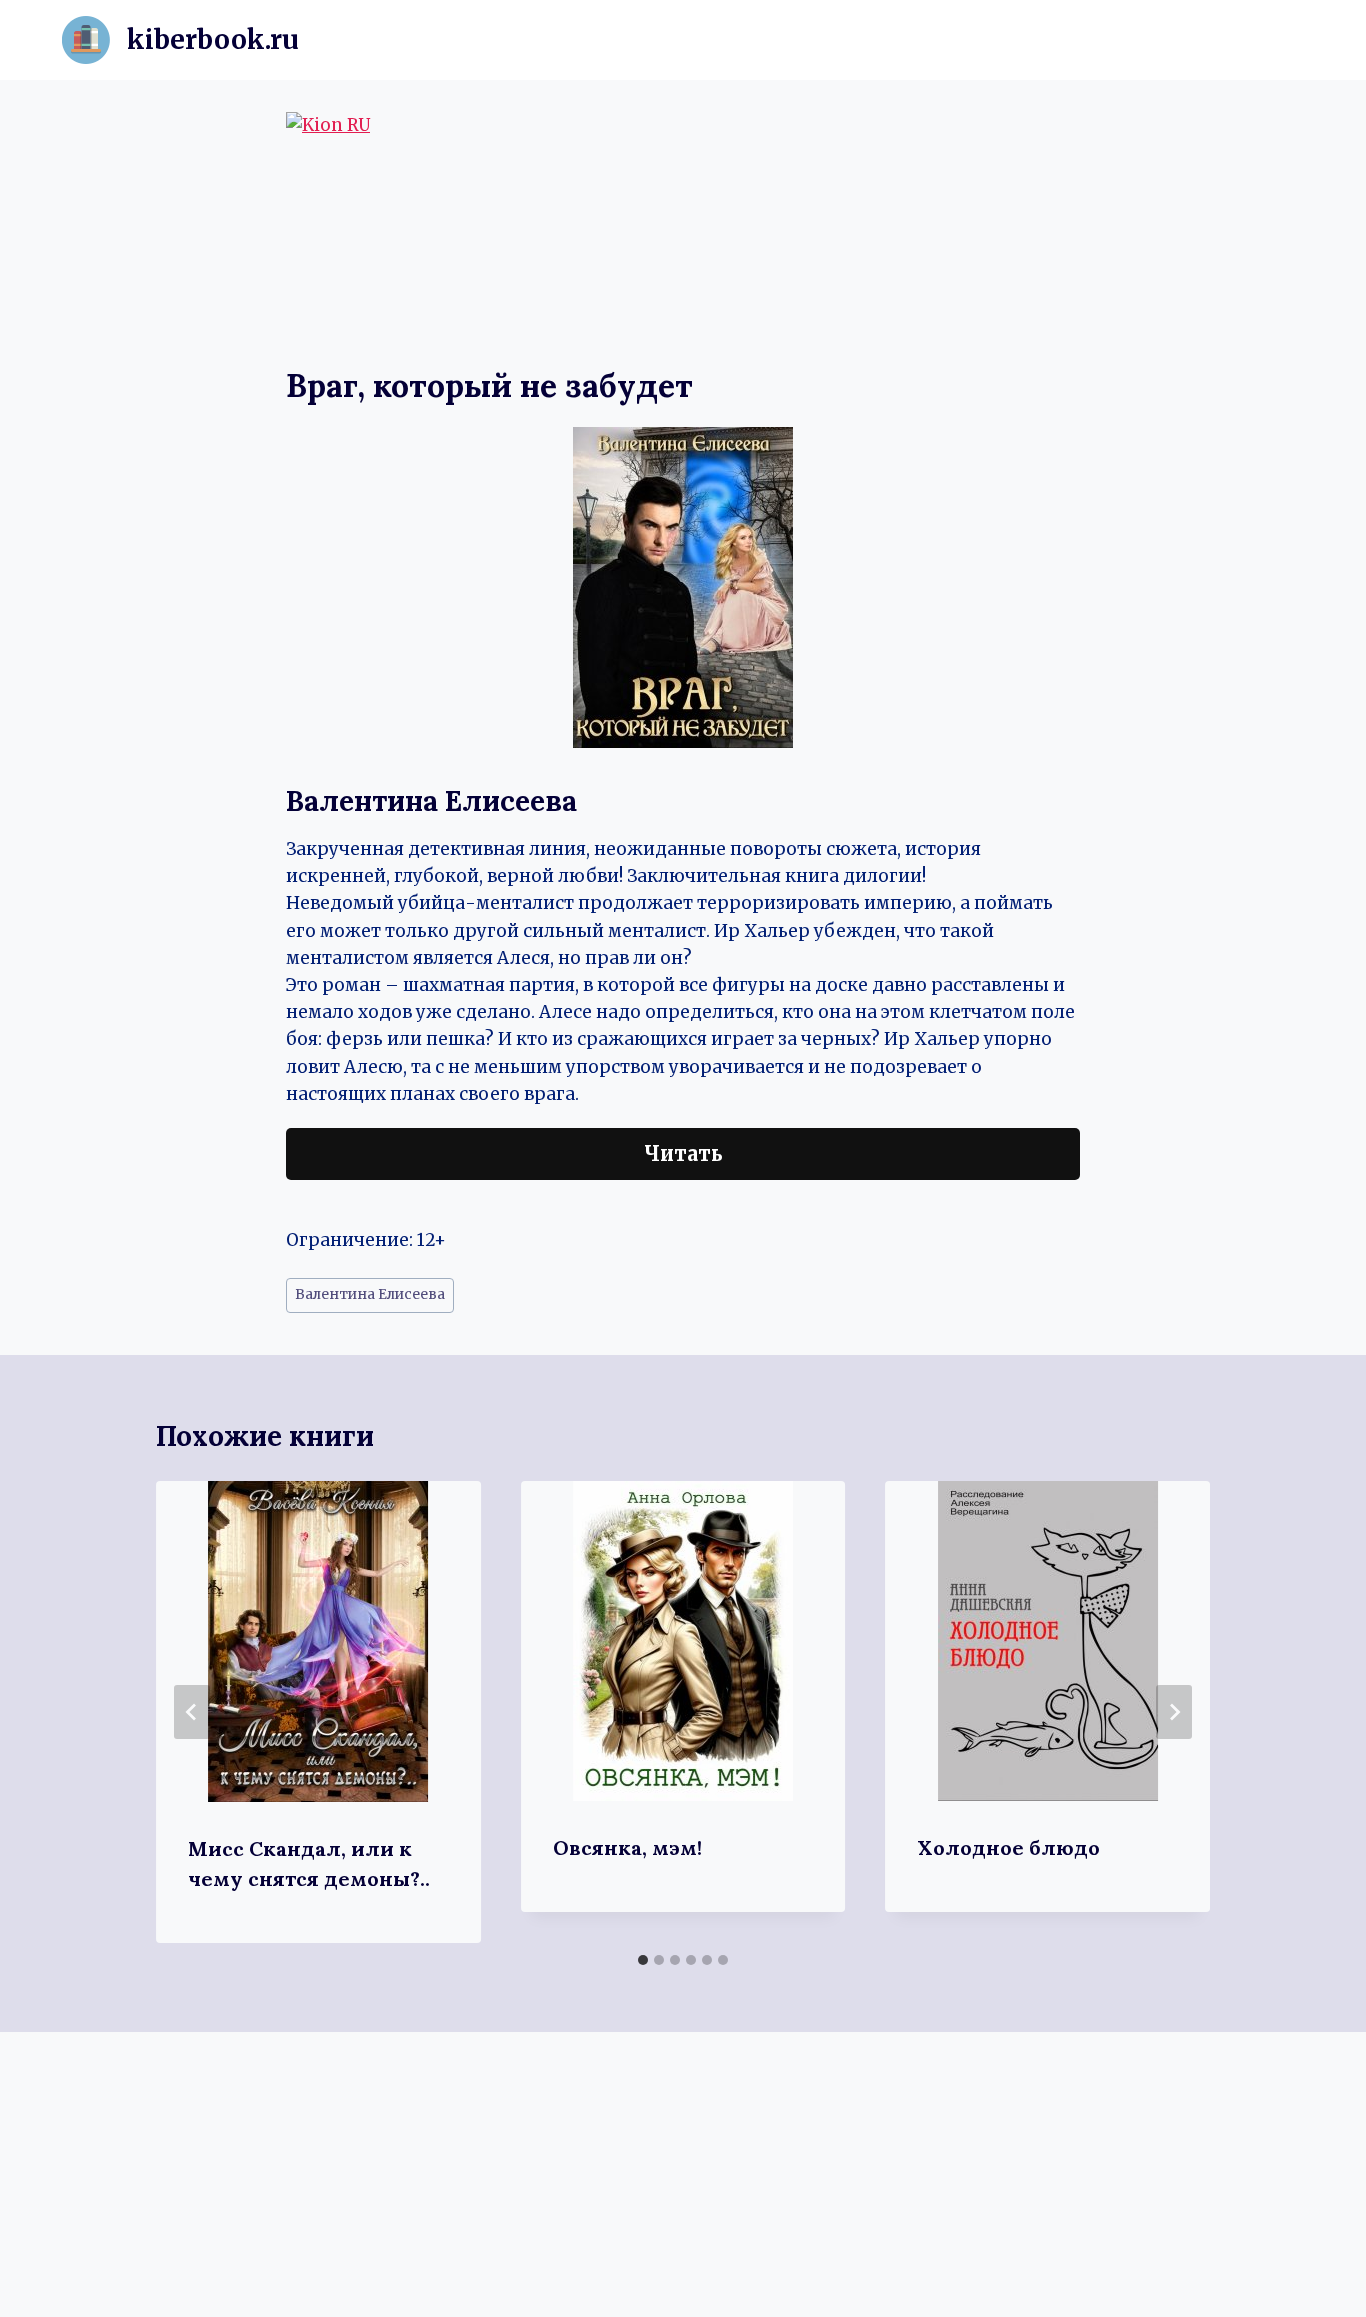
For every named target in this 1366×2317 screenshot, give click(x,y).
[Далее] (1174, 1712)
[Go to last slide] (192, 1712)
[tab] (643, 1960)
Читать (683, 1153)
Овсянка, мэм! (627, 1847)
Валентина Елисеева (370, 1294)
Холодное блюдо (1008, 1847)
